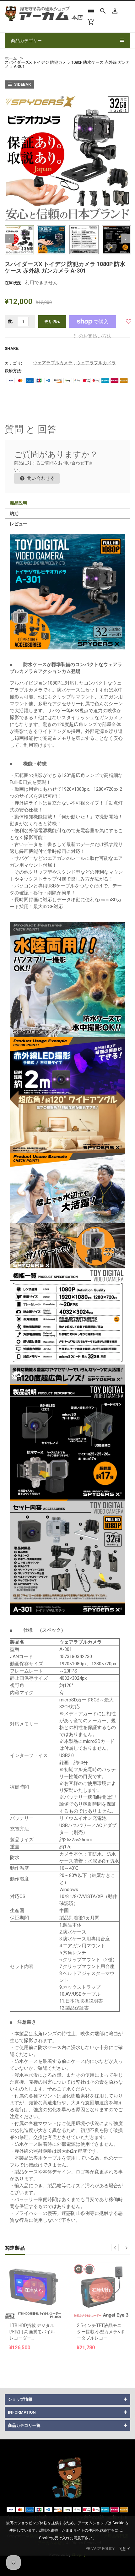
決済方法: (13, 371)
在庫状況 (13, 283)
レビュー (19, 524)
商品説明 (19, 503)
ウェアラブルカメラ (53, 363)
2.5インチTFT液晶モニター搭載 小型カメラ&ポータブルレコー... (101, 2332)
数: (11, 321)
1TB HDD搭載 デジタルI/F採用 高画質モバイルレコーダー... (32, 2332)
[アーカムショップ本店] (67, 2477)
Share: (12, 348)
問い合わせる (40, 478)
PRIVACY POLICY (100, 2549)
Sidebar (22, 84)
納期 (14, 513)
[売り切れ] (34, 2274)
